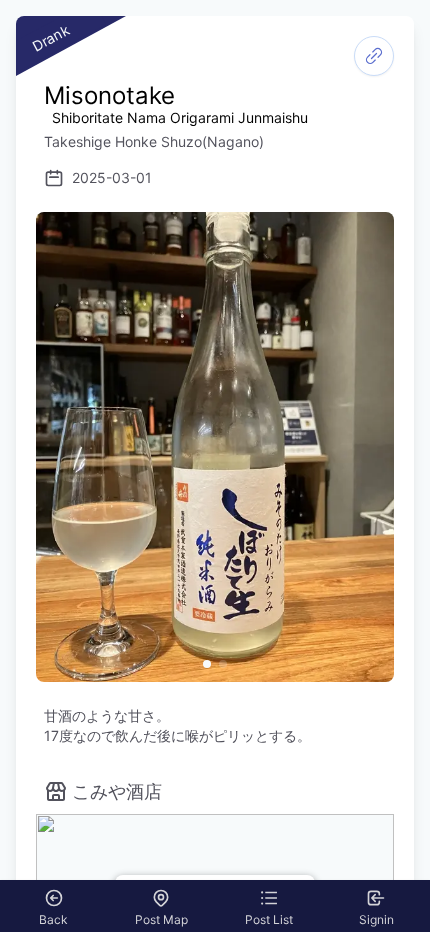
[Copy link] (374, 56)
